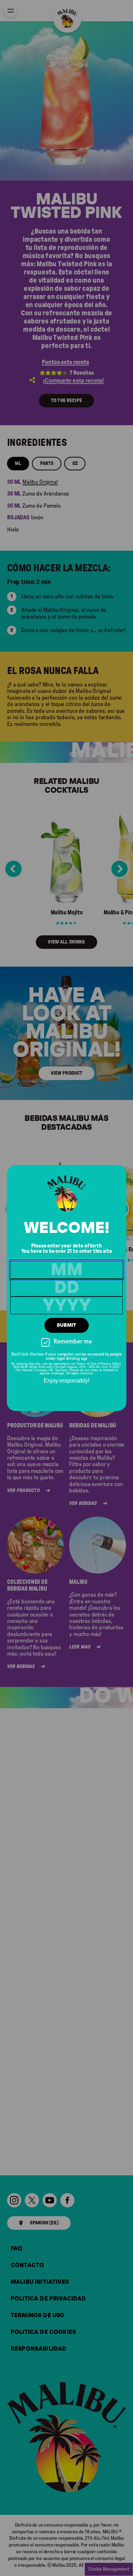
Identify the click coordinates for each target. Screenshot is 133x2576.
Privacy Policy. (111, 1364)
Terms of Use (87, 1364)
